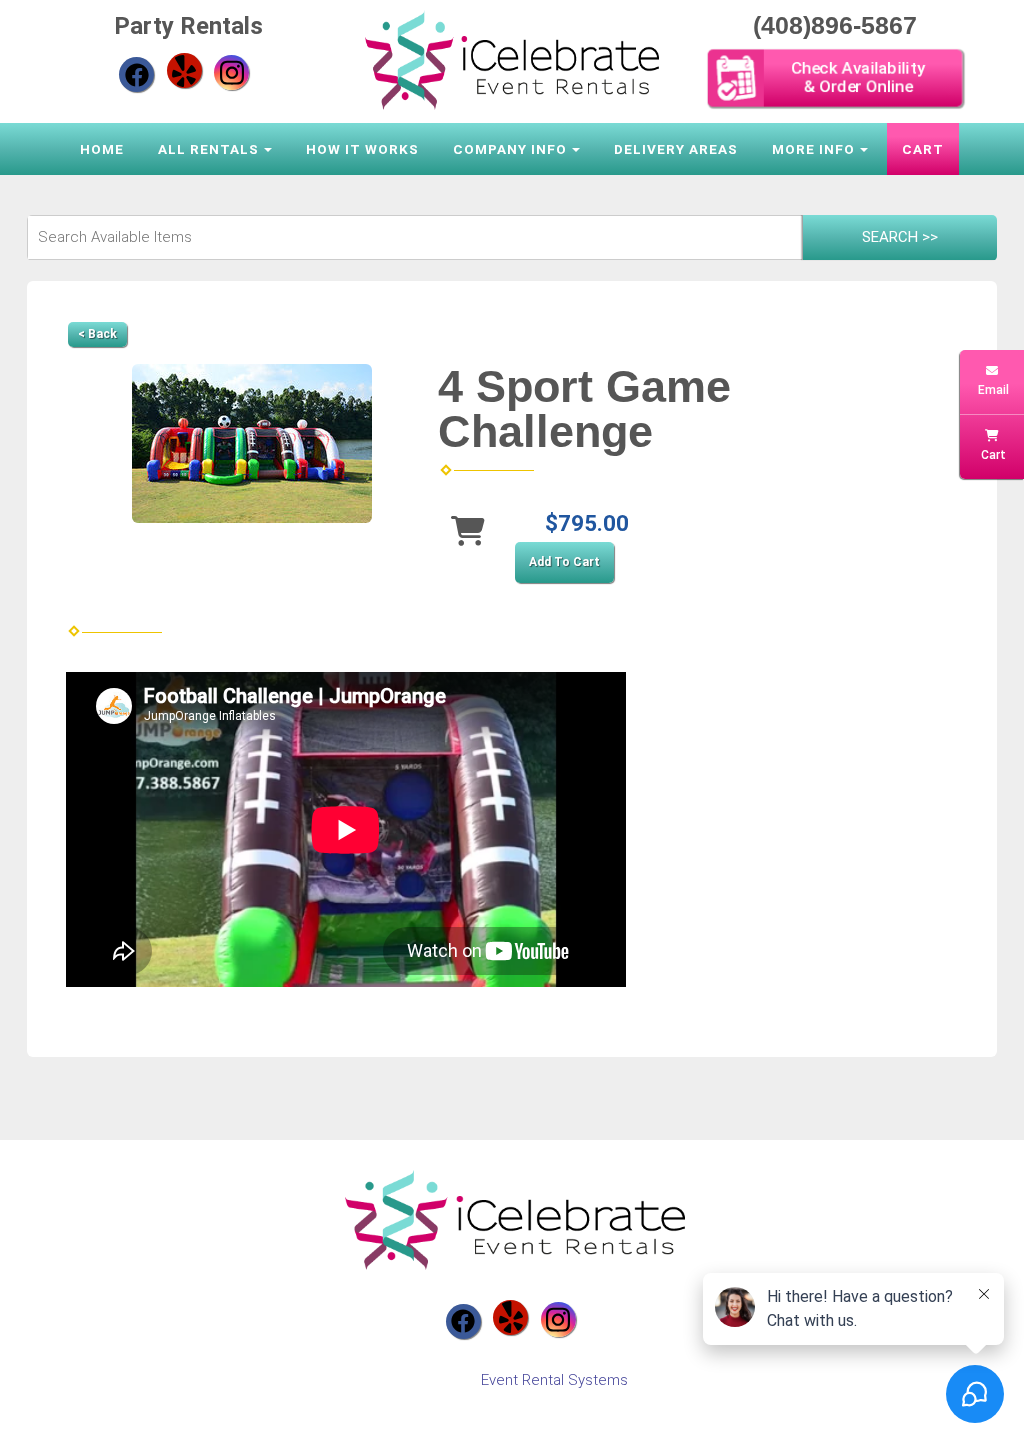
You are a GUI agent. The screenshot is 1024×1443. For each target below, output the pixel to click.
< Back (97, 334)
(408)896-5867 (835, 25)
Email (992, 390)
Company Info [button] (510, 149)
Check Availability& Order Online (858, 77)
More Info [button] (813, 149)
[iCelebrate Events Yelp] (184, 70)
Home (102, 149)
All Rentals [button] (208, 149)
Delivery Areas (676, 149)
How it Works (362, 149)
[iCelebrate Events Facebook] (136, 74)
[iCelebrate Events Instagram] (231, 72)
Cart (923, 149)
